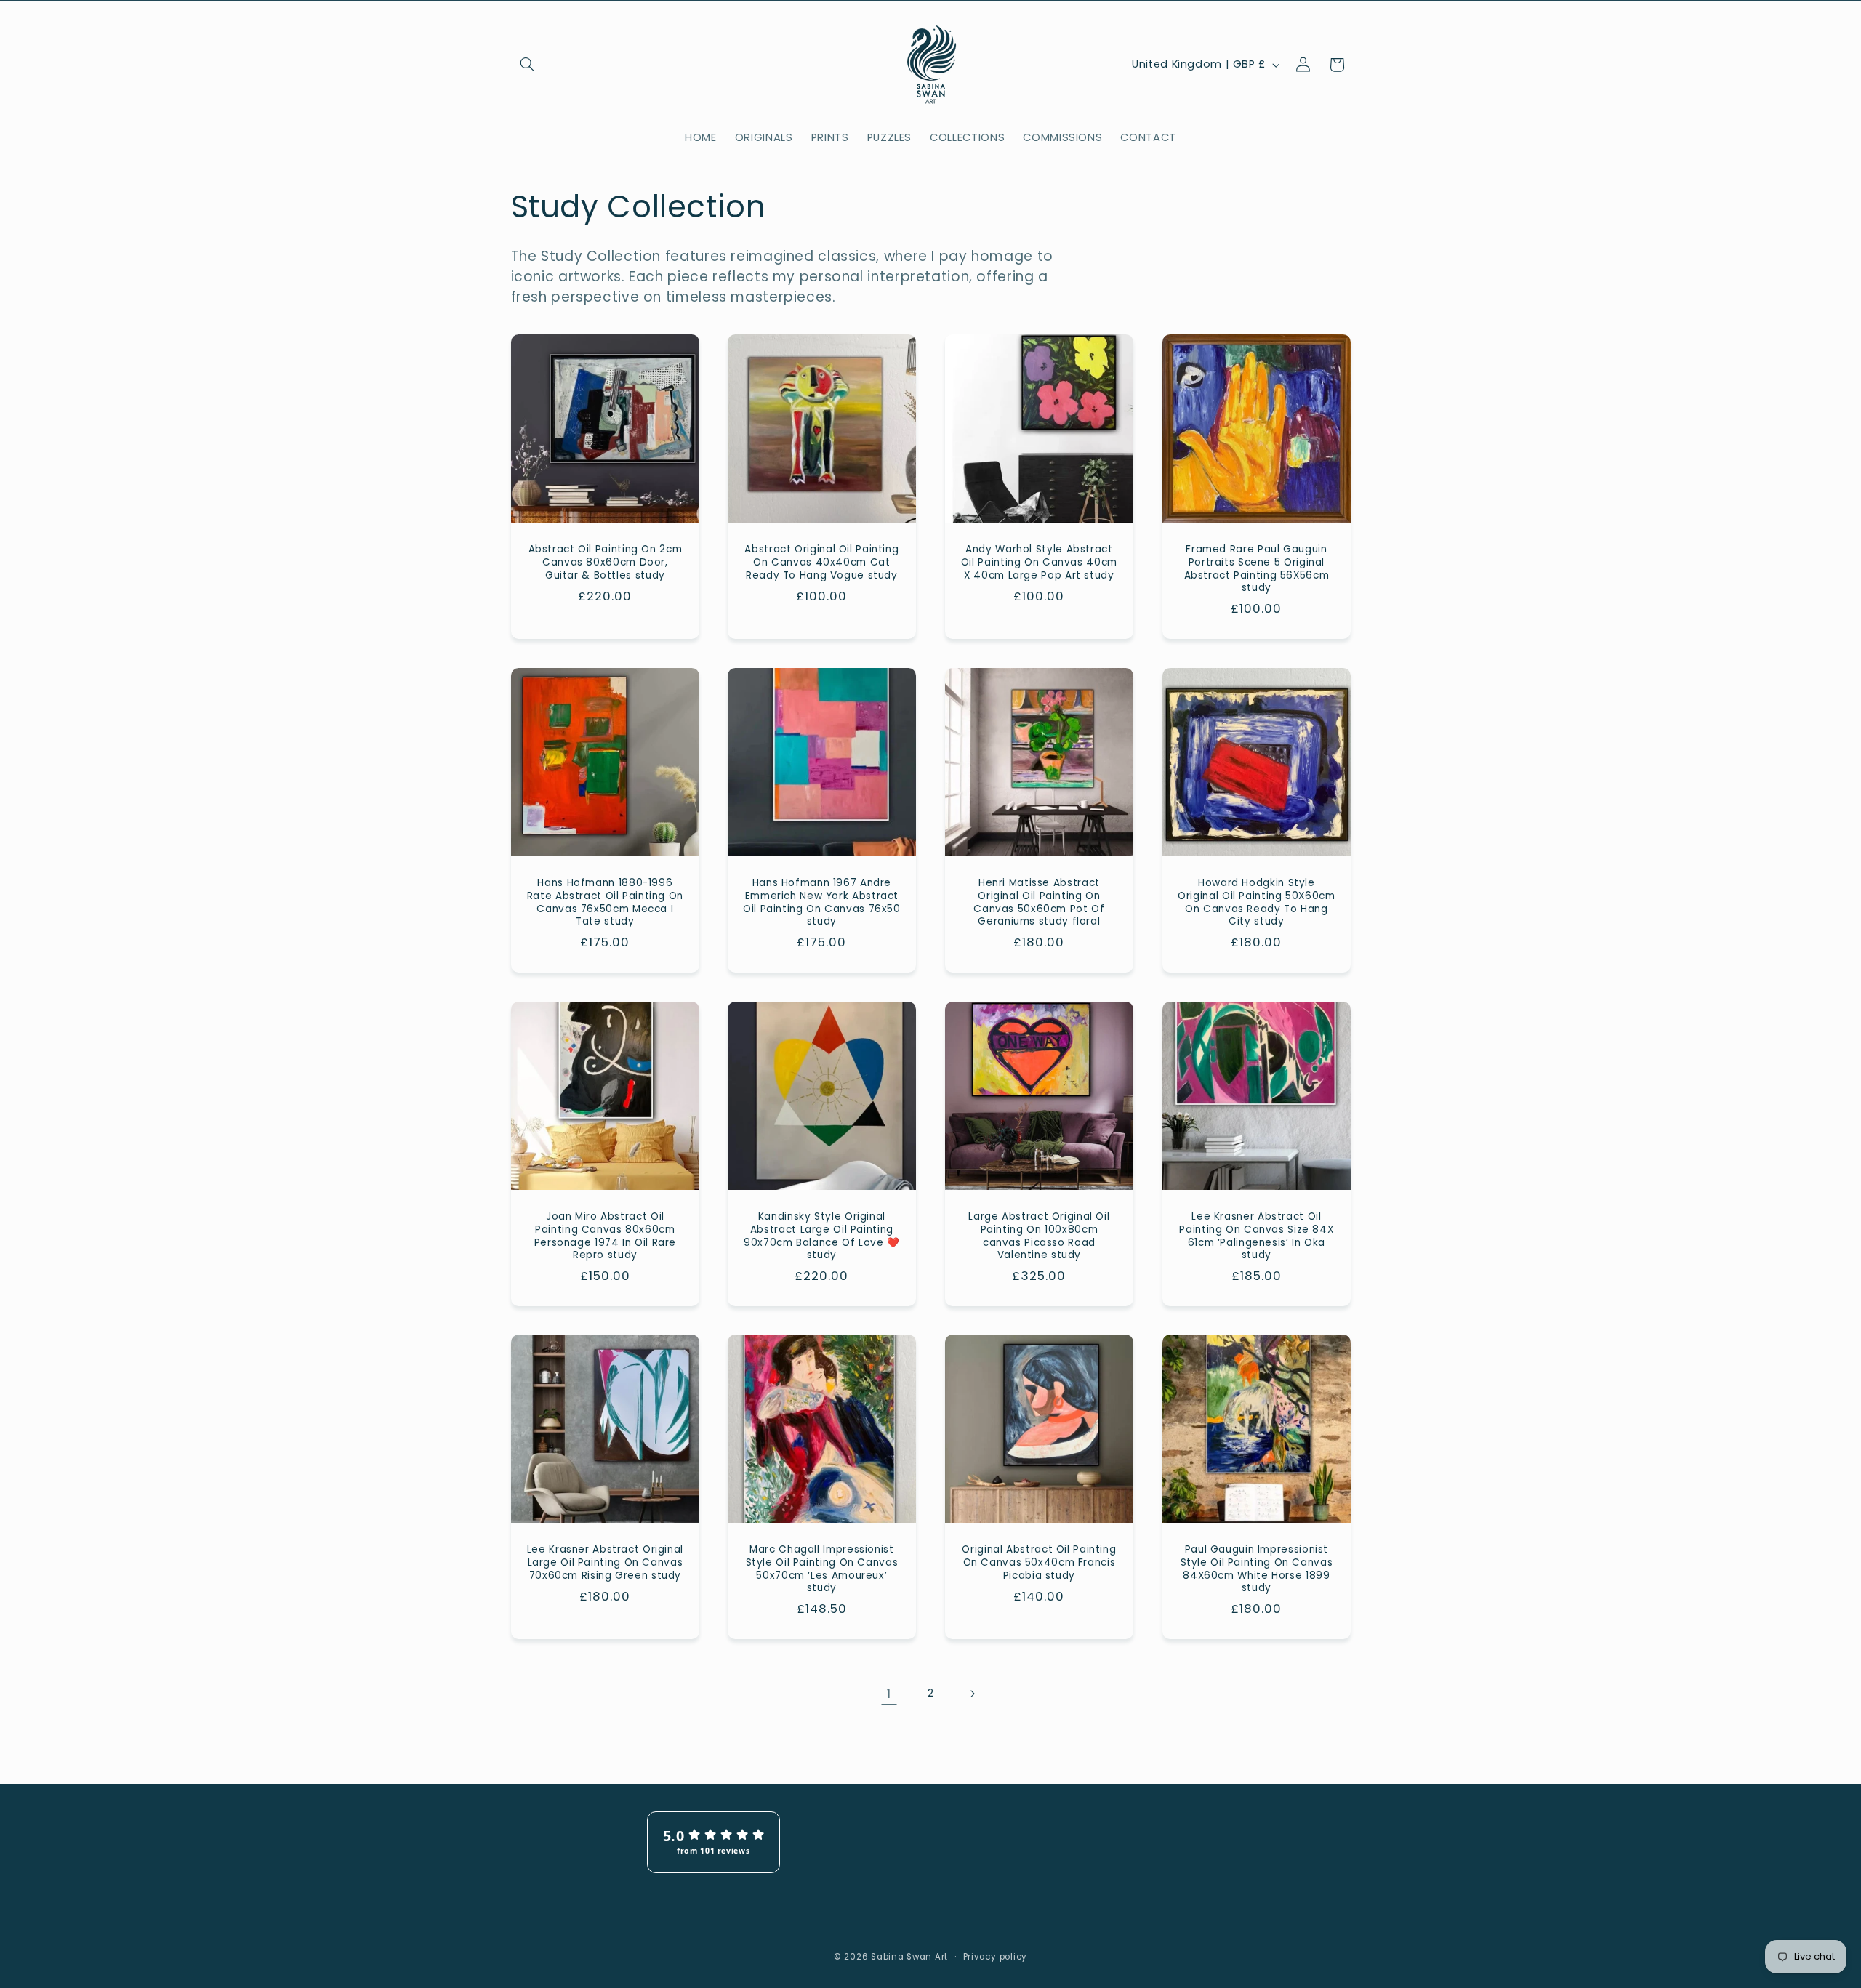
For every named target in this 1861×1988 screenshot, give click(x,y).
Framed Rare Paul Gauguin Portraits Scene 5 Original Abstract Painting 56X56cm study (1256, 570)
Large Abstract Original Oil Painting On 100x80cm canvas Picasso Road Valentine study (1039, 1236)
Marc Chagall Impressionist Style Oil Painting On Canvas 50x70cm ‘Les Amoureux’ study (822, 1569)
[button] (528, 65)
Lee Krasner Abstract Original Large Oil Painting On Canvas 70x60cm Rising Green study (604, 1562)
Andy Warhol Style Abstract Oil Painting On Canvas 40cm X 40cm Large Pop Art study (1039, 563)
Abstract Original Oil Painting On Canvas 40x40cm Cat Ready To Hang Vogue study (822, 563)
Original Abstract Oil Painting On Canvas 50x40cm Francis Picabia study (1039, 1562)
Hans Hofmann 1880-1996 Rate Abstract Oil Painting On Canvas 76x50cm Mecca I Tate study (604, 902)
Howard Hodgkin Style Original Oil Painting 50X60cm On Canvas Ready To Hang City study (1256, 902)
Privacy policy (995, 1957)
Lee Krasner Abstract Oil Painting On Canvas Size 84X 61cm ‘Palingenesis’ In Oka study (1256, 1236)
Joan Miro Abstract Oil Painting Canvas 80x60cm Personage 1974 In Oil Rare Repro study (604, 1236)
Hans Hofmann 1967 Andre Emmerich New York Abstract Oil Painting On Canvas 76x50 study (822, 902)
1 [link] (889, 1694)
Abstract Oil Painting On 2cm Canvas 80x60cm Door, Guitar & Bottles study (605, 563)
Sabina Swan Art (909, 1957)
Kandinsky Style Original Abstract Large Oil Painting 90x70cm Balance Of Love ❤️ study (822, 1236)
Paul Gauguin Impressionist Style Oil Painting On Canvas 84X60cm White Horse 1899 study (1256, 1569)
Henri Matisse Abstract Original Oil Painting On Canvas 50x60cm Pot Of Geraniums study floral (1039, 902)
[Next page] (972, 1694)
